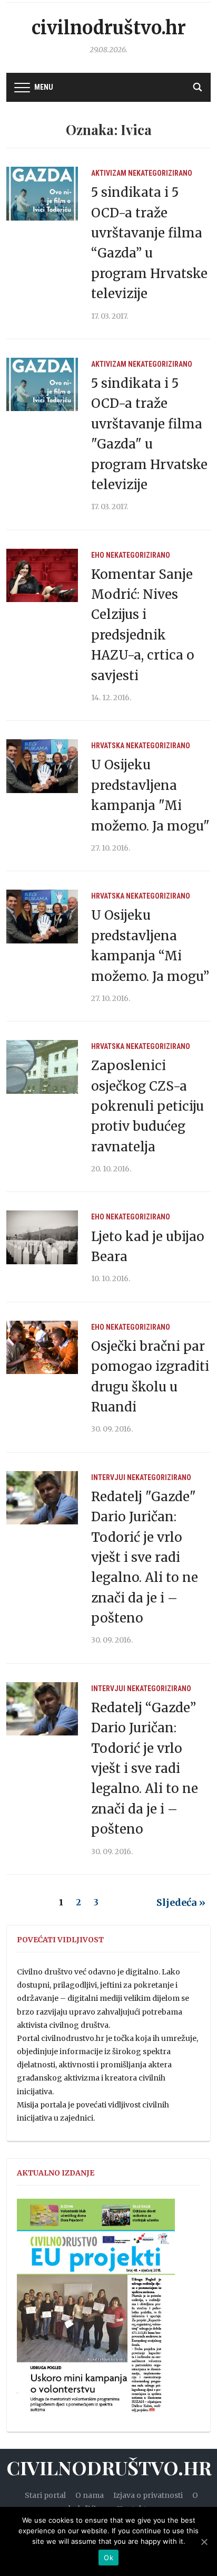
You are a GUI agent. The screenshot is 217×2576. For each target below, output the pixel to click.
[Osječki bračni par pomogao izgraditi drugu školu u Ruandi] (42, 1347)
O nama (90, 2495)
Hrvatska (108, 746)
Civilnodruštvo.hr (109, 28)
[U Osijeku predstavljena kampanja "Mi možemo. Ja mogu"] (42, 766)
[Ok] (204, 2542)
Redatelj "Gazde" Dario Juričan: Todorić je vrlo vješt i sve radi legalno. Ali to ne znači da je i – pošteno (145, 1557)
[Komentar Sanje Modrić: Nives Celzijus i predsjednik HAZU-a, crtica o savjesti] (42, 575)
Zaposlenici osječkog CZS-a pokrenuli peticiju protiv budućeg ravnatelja (147, 1106)
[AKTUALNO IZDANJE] (96, 2311)
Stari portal (45, 2495)
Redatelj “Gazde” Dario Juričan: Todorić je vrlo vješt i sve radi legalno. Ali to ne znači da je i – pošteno (145, 1768)
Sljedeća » (181, 1902)
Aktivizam (109, 173)
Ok (108, 2558)
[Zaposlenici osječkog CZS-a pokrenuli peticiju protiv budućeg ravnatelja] (42, 1066)
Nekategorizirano (160, 173)
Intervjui (108, 1477)
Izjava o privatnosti (148, 2495)
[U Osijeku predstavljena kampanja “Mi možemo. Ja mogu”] (42, 916)
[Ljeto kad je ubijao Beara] (42, 1237)
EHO (98, 555)
